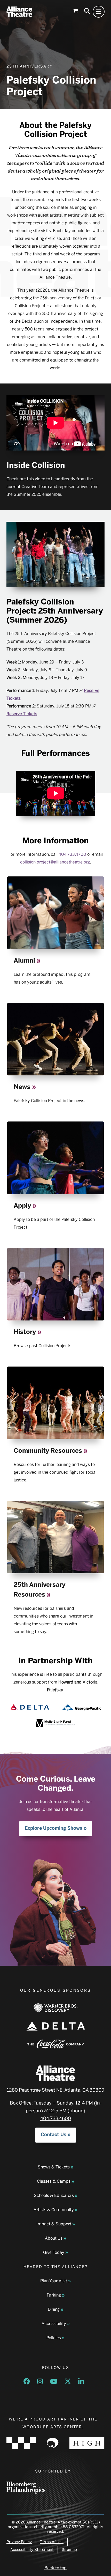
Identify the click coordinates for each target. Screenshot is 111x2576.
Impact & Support (54, 2224)
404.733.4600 (56, 2119)
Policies (54, 2338)
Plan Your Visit (54, 2281)
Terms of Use (52, 2542)
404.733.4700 (72, 854)
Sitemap (69, 2550)
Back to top (55, 2568)
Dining (54, 2310)
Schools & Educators (54, 2196)
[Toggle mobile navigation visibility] (99, 12)
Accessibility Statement (32, 2550)
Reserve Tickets (22, 714)
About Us (54, 2238)
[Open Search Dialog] (87, 12)
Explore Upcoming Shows (54, 1828)
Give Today (54, 2253)
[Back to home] (19, 12)
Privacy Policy (19, 2542)
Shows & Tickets (54, 2167)
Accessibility (54, 2324)
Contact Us (54, 2135)
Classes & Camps (54, 2182)
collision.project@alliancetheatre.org (55, 862)
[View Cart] (76, 12)
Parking (54, 2295)
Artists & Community (54, 2210)
